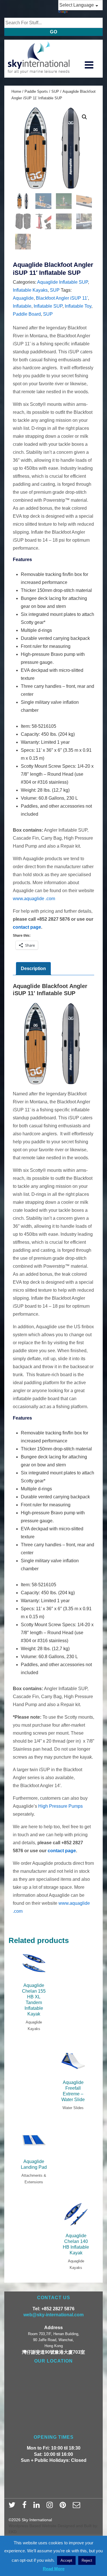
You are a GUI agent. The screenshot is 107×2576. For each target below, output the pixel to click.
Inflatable (22, 306)
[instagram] (51, 2507)
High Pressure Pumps (60, 1806)
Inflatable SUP (48, 306)
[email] (77, 2507)
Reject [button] (87, 2560)
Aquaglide (23, 298)
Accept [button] (66, 2560)
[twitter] (13, 2507)
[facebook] (26, 2507)
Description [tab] (33, 968)
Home (16, 91)
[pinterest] (64, 2507)
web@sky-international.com (53, 2315)
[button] (84, 117)
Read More (54, 2569)
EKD (13, 2532)
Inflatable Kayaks (30, 290)
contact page (27, 927)
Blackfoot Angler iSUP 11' (62, 298)
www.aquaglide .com (34, 899)
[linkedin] (38, 2507)
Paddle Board (27, 314)
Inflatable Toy (78, 306)
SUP (55, 91)
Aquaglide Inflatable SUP (62, 282)
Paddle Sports (36, 91)
